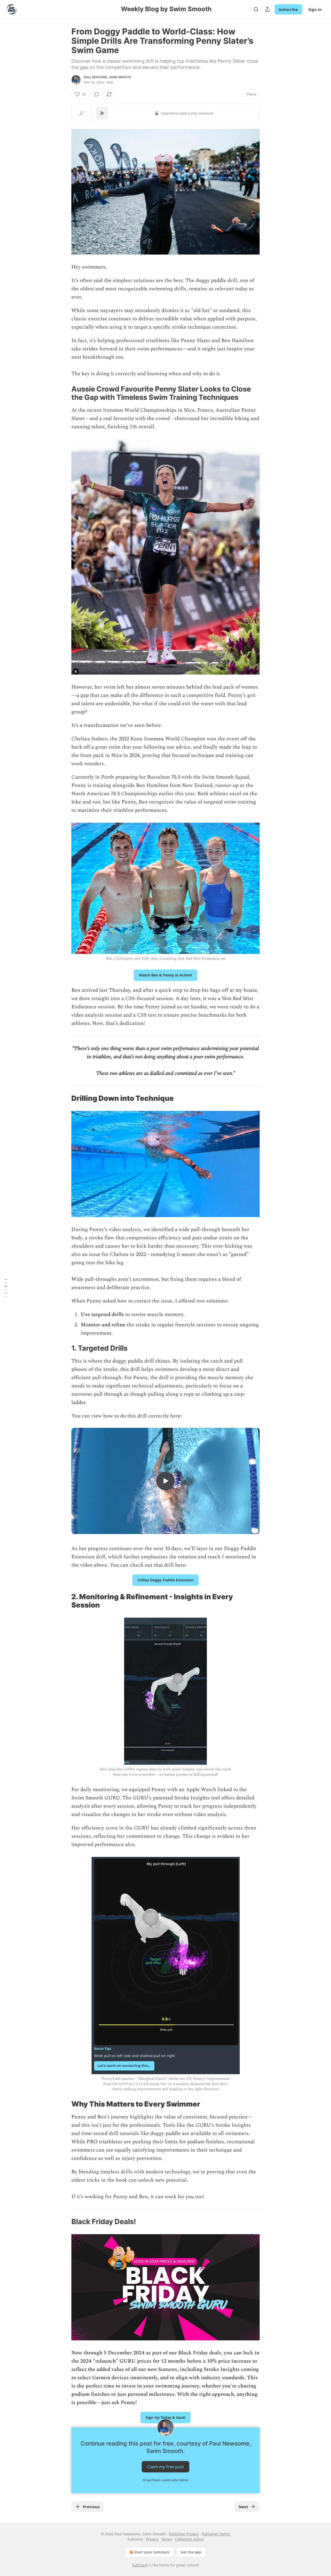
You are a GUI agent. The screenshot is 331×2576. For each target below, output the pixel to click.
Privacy (152, 2539)
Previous (91, 2507)
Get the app (191, 2552)
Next (243, 2507)
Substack (140, 2565)
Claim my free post (165, 2467)
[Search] (256, 9)
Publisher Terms (216, 2534)
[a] (165, 1481)
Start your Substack (152, 2552)
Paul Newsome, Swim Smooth (107, 77)
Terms (167, 2539)
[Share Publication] (267, 9)
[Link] (64, 393)
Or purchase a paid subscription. (165, 2480)
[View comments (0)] (97, 94)
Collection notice (189, 2539)
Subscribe (288, 9)
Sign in (315, 9)
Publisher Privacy (184, 2534)
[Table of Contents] (6, 1288)
